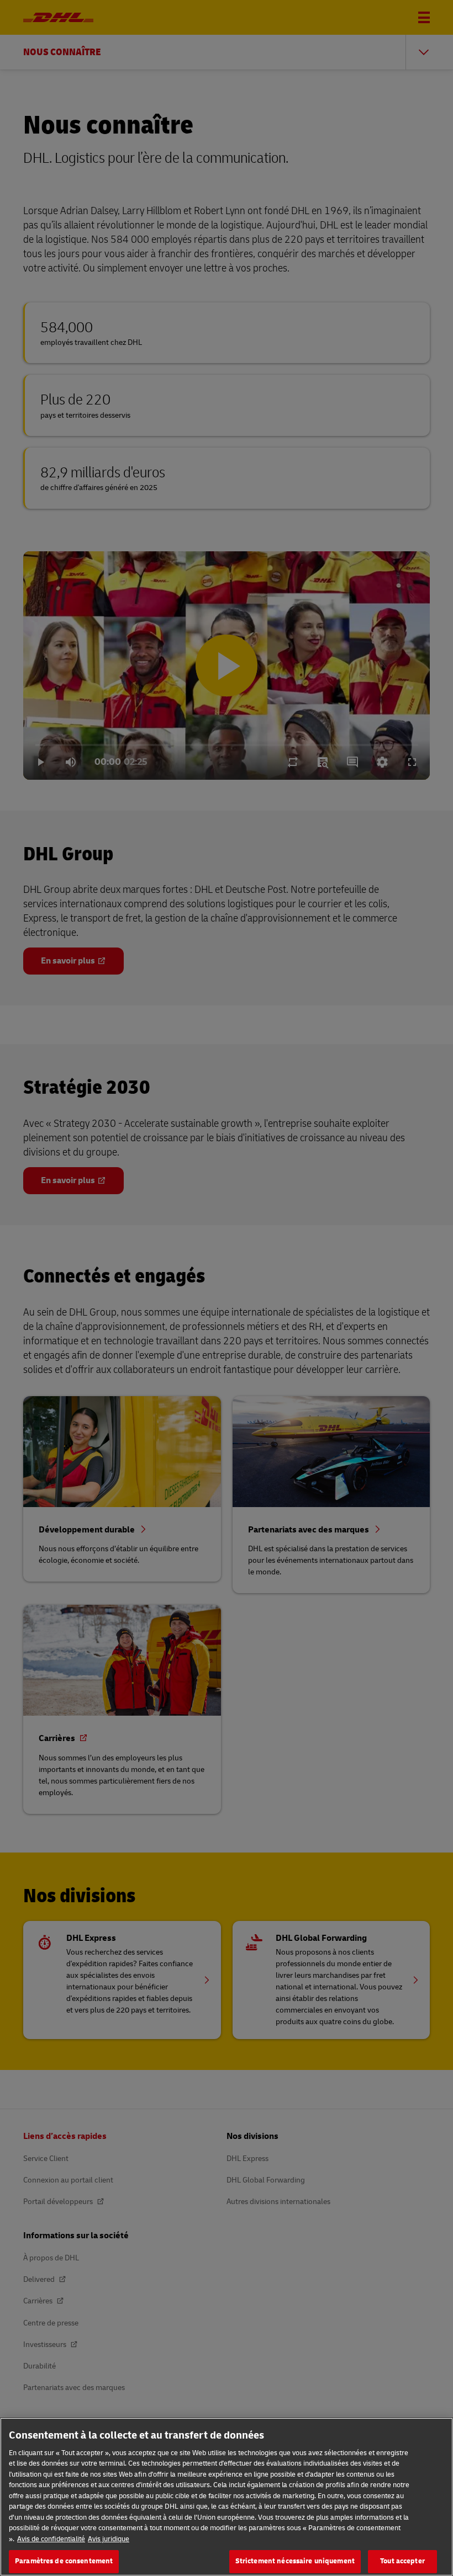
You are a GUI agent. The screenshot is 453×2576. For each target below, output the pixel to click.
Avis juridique (109, 2539)
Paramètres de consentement (64, 2561)
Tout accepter (402, 2561)
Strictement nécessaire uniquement (295, 2561)
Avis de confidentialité (51, 2539)
